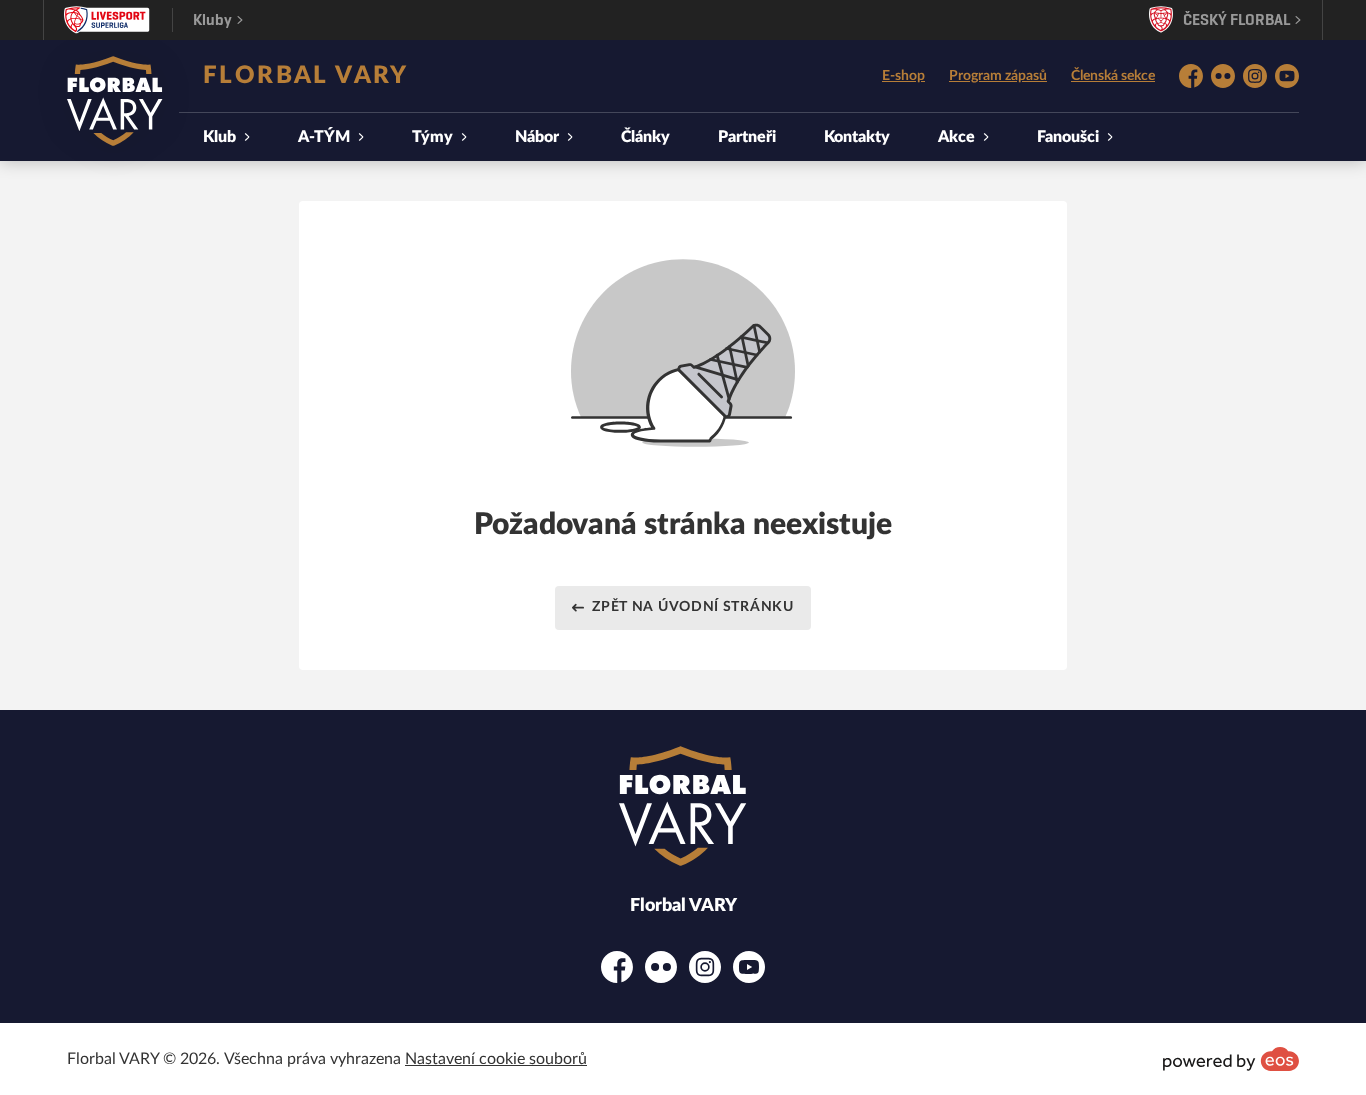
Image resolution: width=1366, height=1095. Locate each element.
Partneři (747, 137)
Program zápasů (998, 76)
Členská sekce (1113, 76)
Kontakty (857, 137)
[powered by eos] (1231, 1059)
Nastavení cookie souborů (496, 1059)
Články (645, 137)
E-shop (903, 76)
